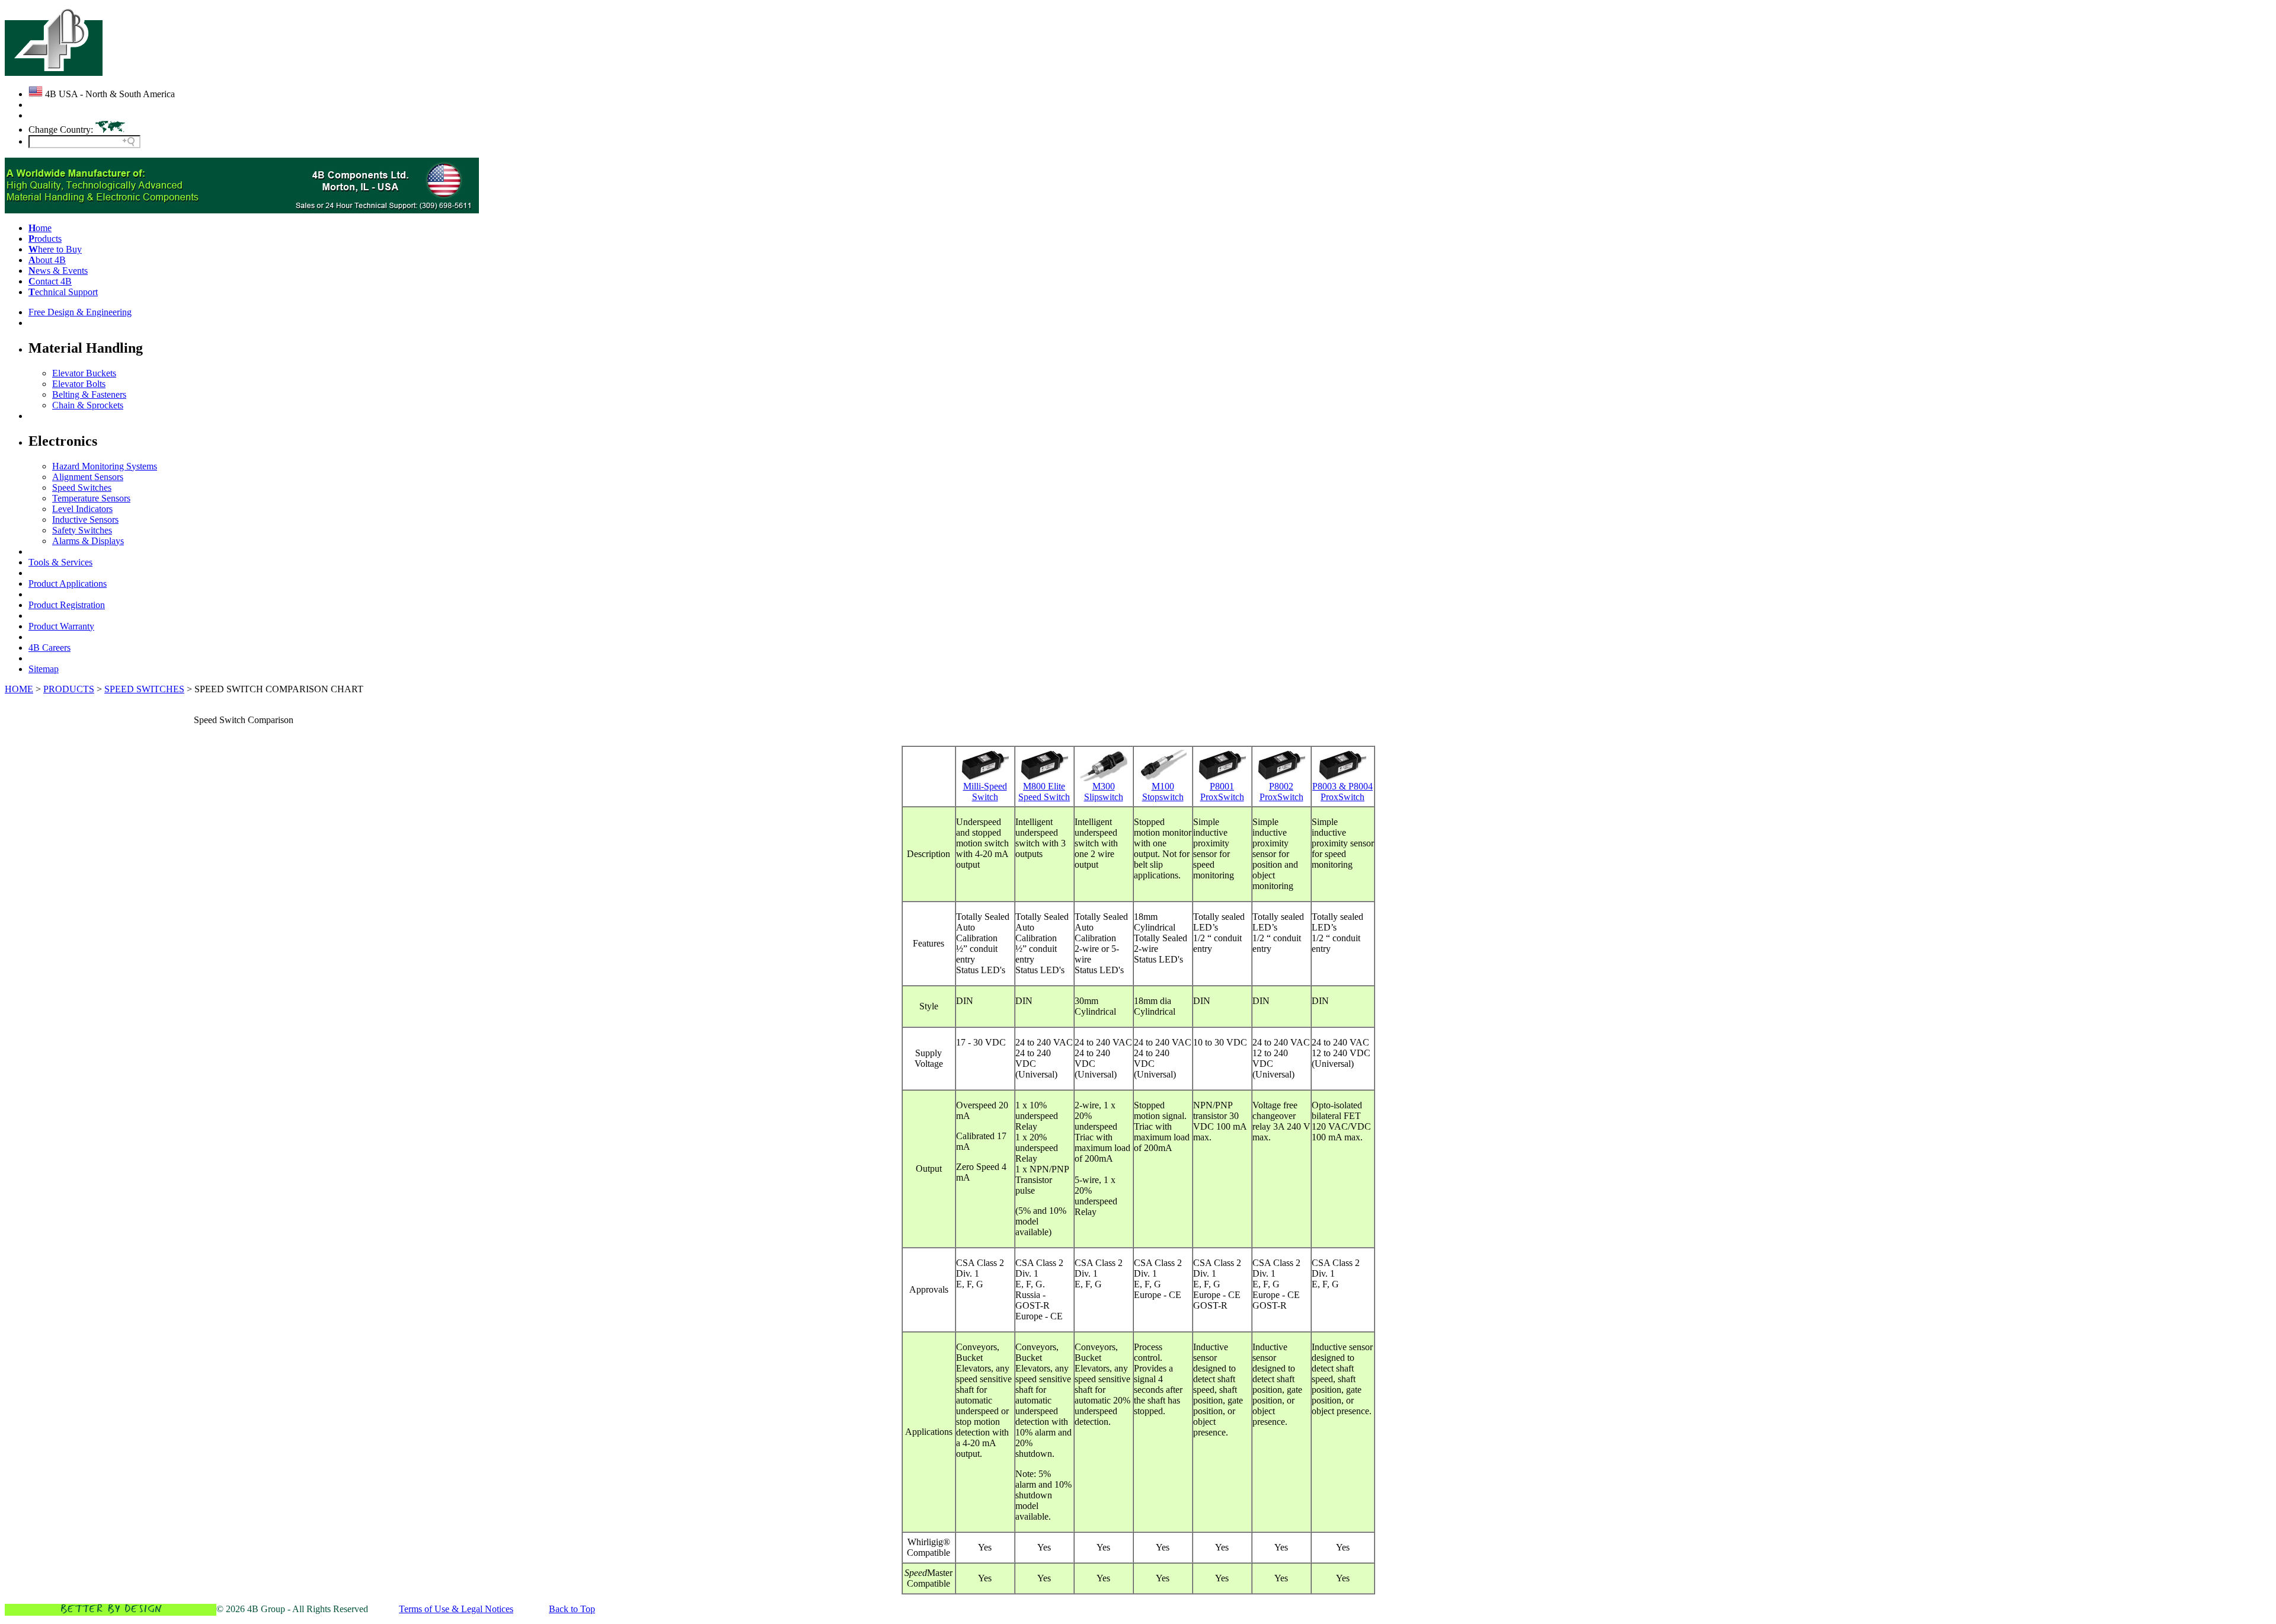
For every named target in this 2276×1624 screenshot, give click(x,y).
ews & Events (58, 271)
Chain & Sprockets (88, 405)
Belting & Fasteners (89, 394)
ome (40, 228)
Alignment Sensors (88, 477)
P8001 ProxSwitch (1222, 792)
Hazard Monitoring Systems (105, 466)
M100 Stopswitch (1163, 792)
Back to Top (572, 1609)
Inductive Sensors (85, 520)
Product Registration (67, 605)
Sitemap (44, 669)
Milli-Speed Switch (985, 792)
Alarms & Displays (88, 541)
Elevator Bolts (79, 384)
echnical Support (63, 292)
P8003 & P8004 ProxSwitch (1342, 792)
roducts (45, 239)
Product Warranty (61, 626)
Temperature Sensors (91, 498)
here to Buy (55, 249)
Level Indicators (82, 509)
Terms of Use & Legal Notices (456, 1609)
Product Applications (68, 584)
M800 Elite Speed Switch (1044, 792)
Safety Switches (82, 530)
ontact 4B (50, 281)
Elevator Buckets (84, 373)
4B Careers (49, 648)
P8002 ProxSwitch (1281, 792)
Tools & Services (60, 562)
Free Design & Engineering (80, 312)
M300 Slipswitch (1104, 792)
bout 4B (47, 260)
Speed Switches (82, 487)
